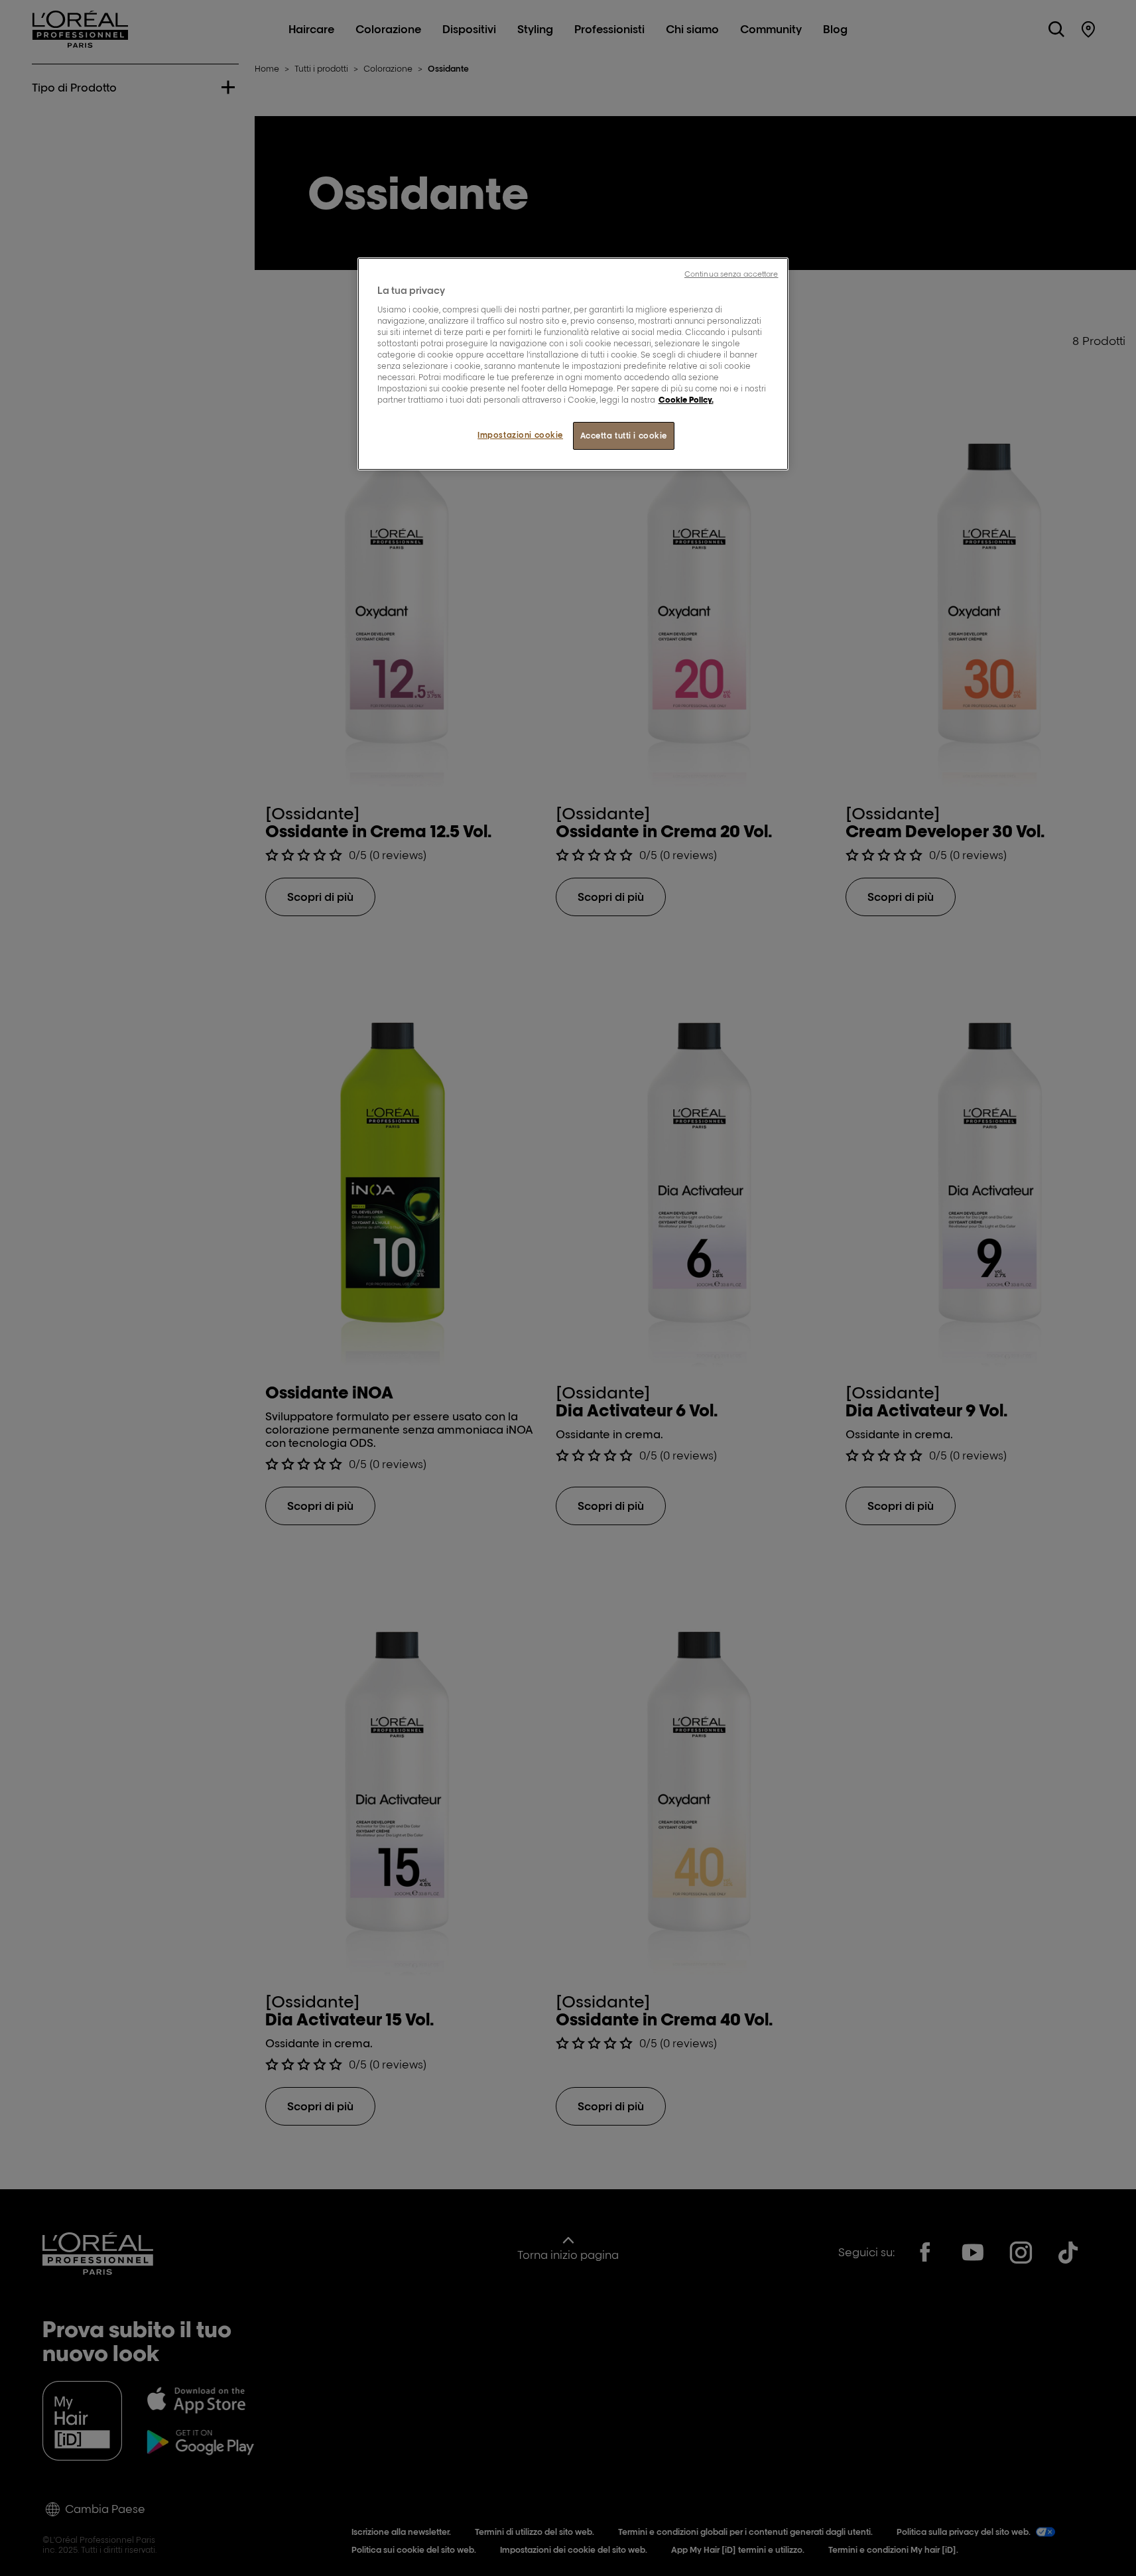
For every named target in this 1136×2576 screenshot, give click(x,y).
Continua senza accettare (731, 274)
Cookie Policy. (686, 400)
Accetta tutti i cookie (624, 436)
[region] (573, 364)
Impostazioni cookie (520, 435)
